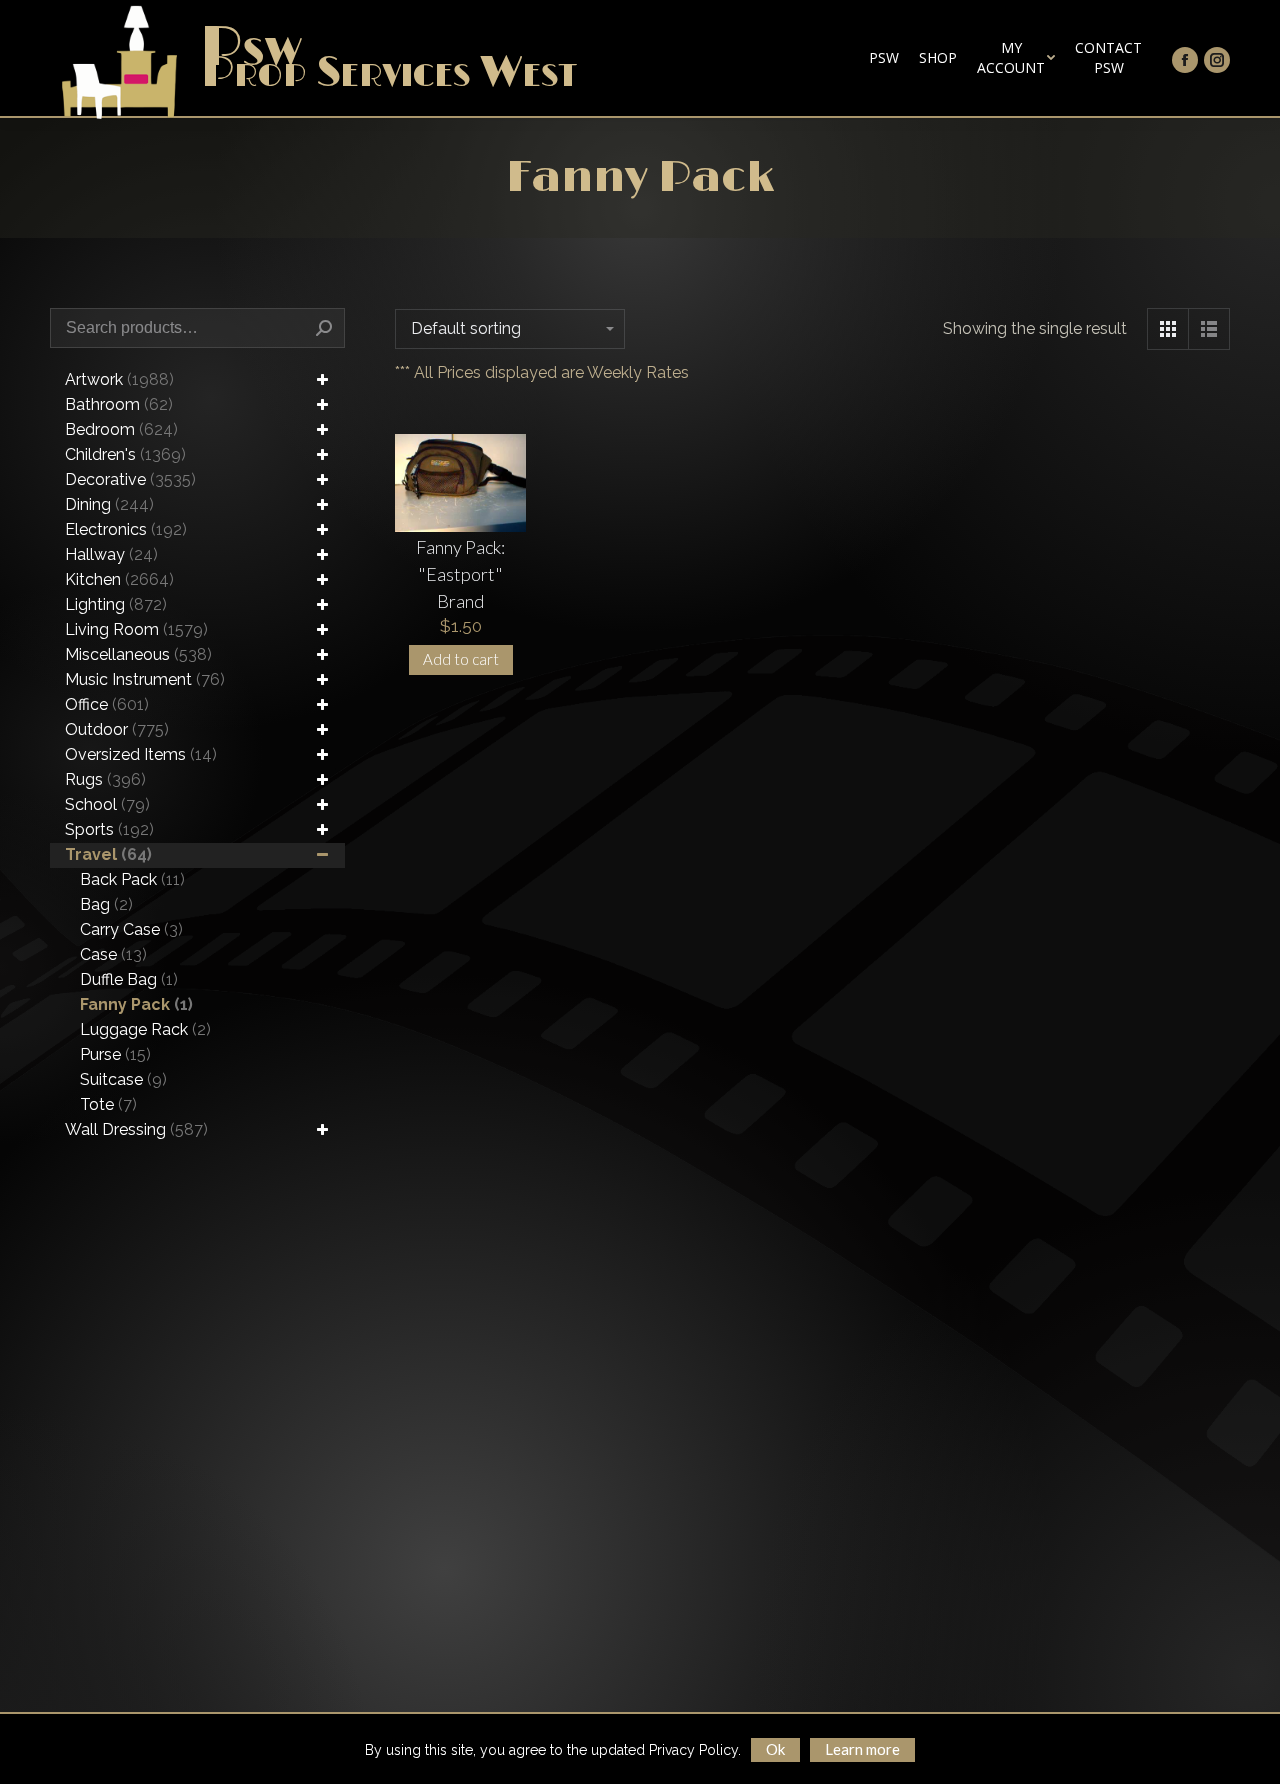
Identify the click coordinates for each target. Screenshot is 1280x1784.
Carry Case (131, 929)
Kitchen (119, 579)
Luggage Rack (145, 1029)
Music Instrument (145, 679)
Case (113, 954)
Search (324, 328)
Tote (108, 1104)
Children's (125, 454)
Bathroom (119, 404)
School (107, 804)
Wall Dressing (136, 1129)
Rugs (105, 779)
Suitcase (123, 1079)
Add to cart (461, 659)
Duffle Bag (129, 979)
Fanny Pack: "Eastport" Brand (460, 574)
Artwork (119, 379)
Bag (106, 904)
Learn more (862, 1749)
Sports (109, 829)
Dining (109, 504)
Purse (115, 1054)
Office (107, 704)
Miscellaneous (138, 654)
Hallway (111, 554)
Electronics (126, 529)
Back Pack (132, 879)
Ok (775, 1749)
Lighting (116, 604)
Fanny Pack (136, 1004)
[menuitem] (884, 58)
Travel (108, 854)
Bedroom (121, 429)
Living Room (136, 629)
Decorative (130, 479)
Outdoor (117, 729)
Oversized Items (141, 754)
